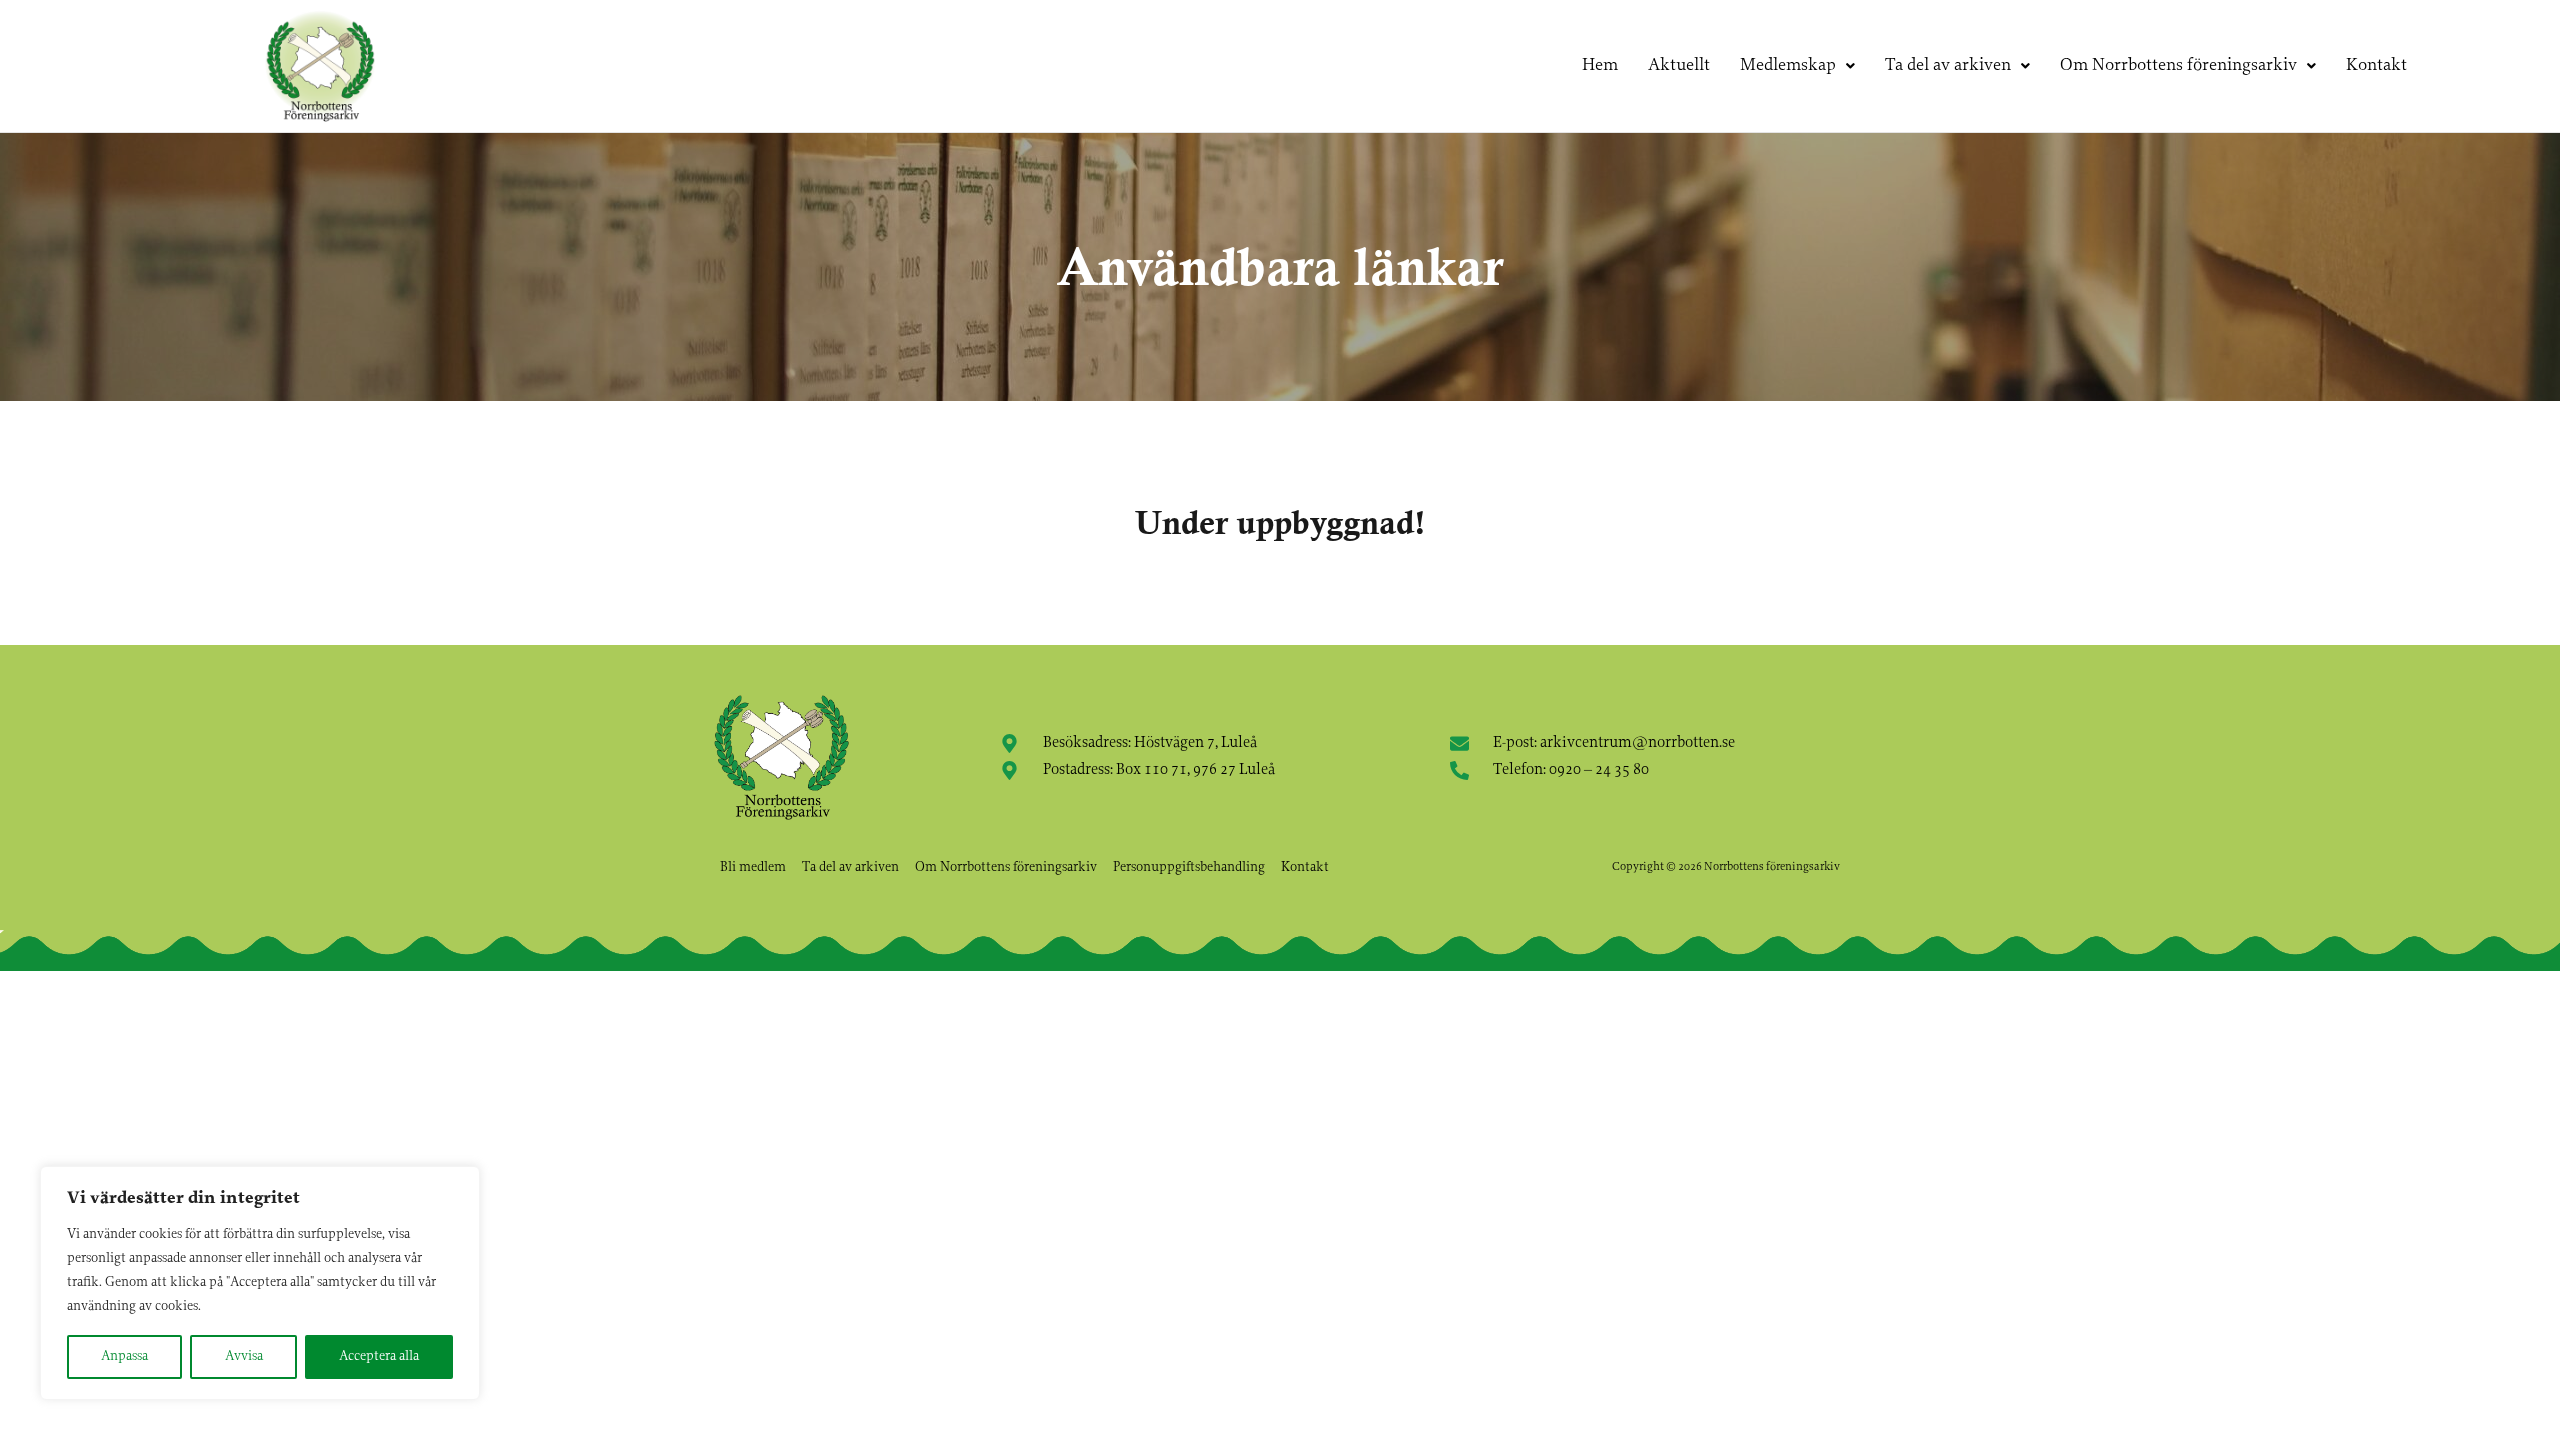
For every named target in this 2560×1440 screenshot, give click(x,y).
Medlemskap (1788, 65)
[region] (260, 1283)
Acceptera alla (379, 1356)
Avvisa (244, 1356)
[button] (1797, 66)
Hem (1600, 65)
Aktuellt (1679, 65)
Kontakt (2376, 65)
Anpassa (124, 1356)
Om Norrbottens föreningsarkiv (2178, 65)
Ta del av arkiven (1948, 65)
